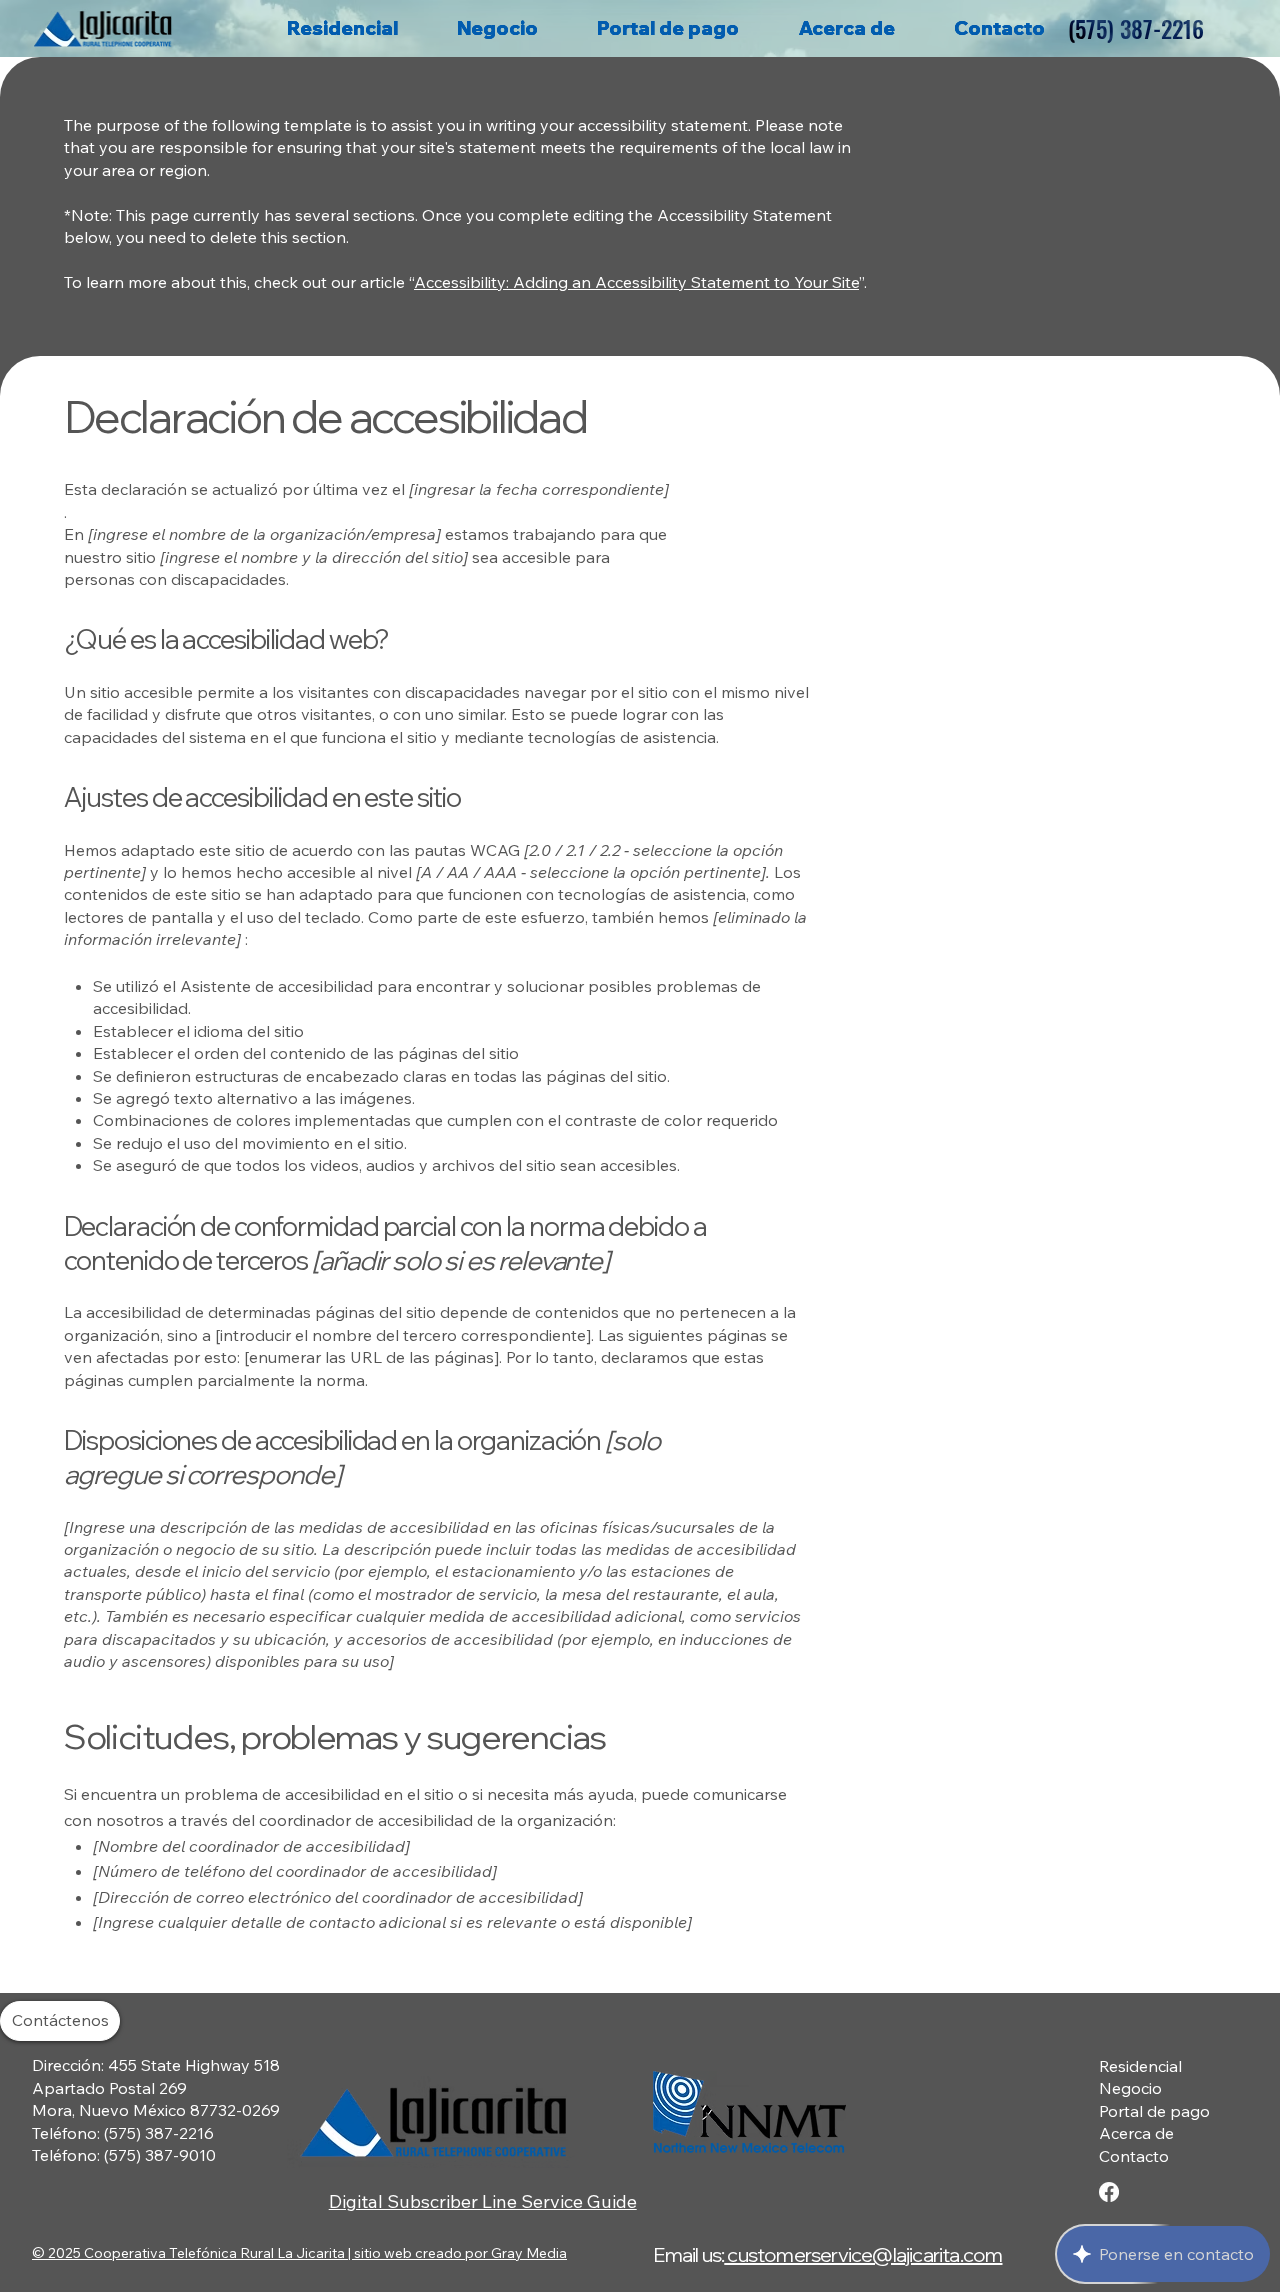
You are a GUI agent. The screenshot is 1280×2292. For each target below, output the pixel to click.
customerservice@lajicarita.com (863, 2254)
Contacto (1134, 2156)
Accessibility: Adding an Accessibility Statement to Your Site (636, 282)
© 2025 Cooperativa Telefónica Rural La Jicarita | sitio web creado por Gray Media (299, 2253)
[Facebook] (1109, 2192)
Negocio (1130, 2088)
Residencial (1140, 2066)
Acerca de (1136, 2133)
